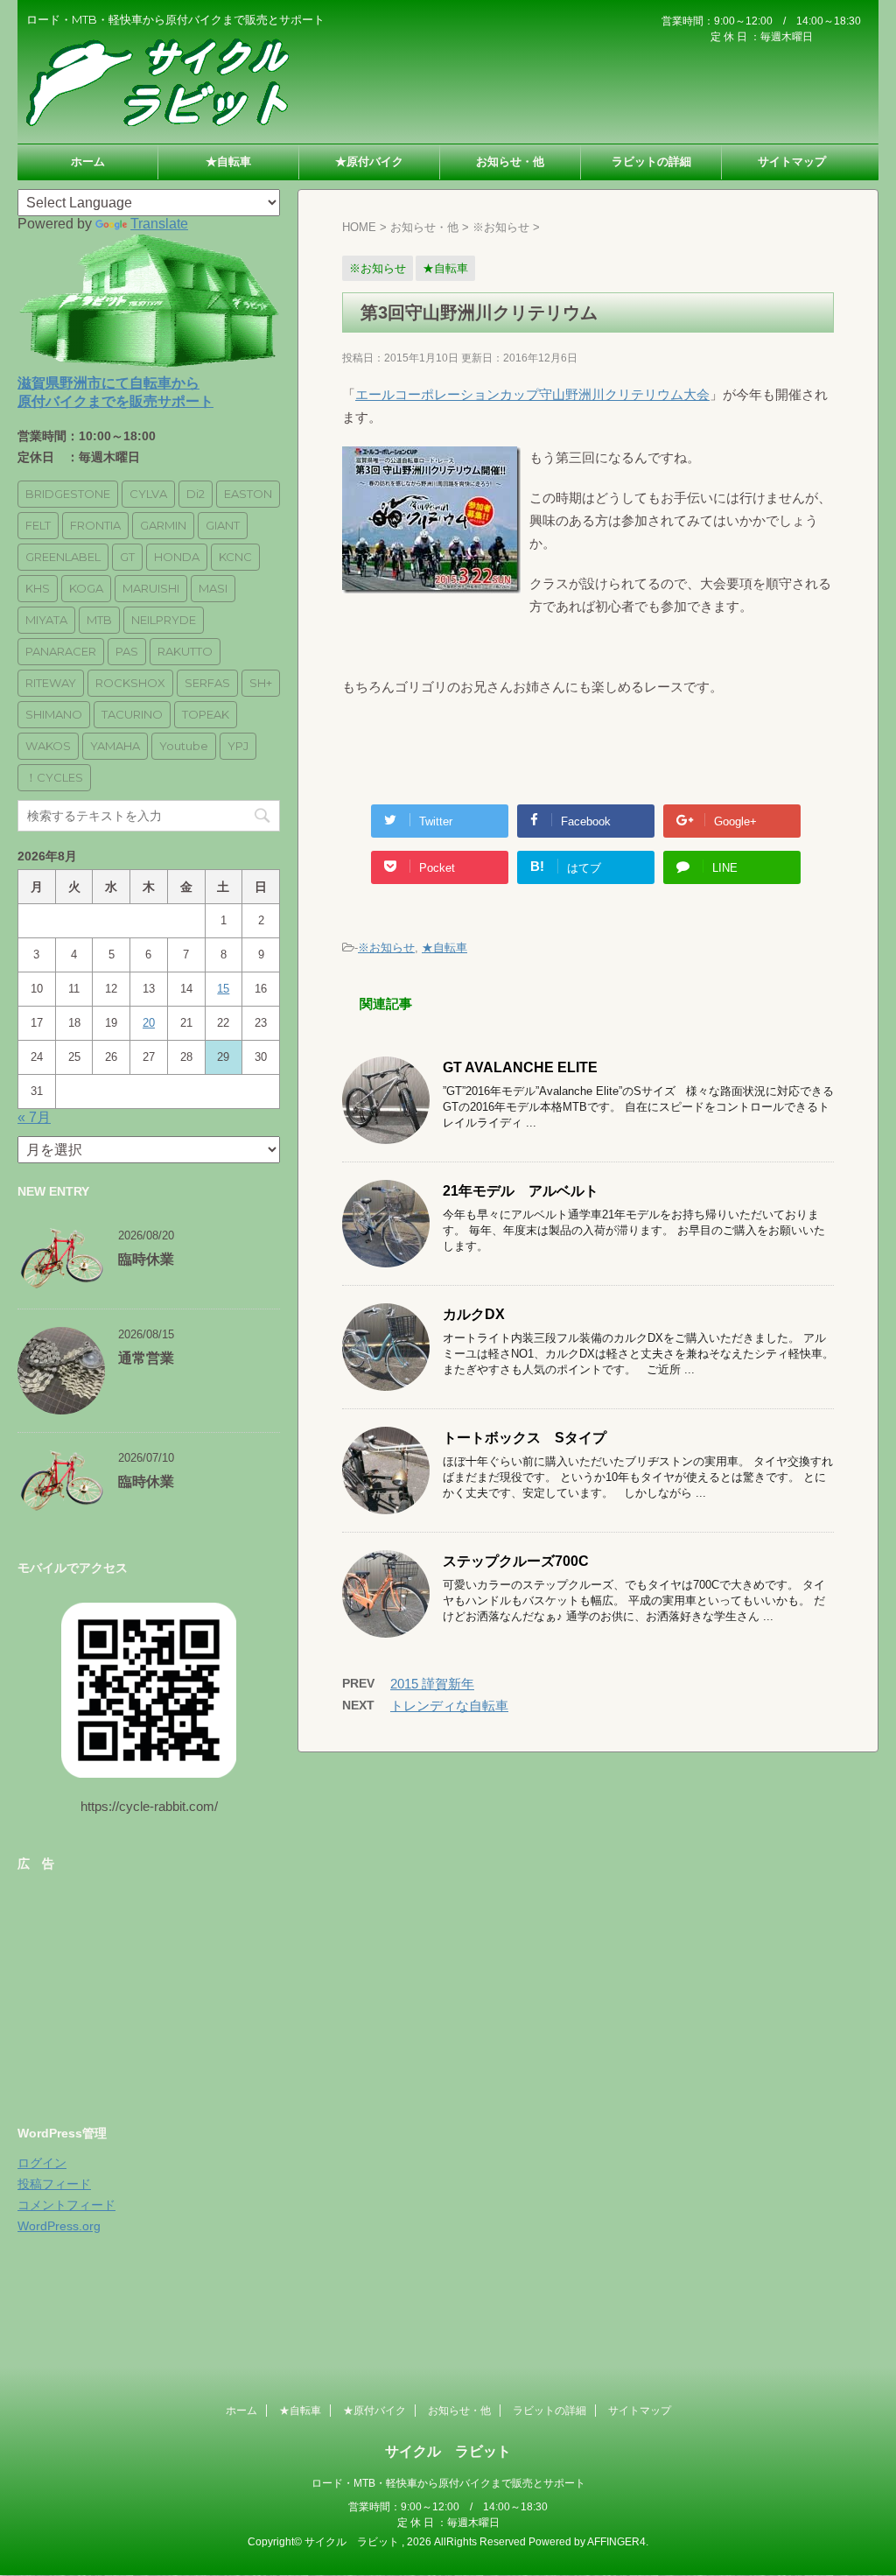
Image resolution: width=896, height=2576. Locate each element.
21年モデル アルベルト (521, 1191)
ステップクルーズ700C (516, 1561)
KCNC (235, 557)
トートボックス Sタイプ (525, 1438)
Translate (159, 224)
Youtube (184, 746)
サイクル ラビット (448, 2451)
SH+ (261, 683)
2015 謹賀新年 (432, 1684)
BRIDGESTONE (68, 494)
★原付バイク (369, 161)
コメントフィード (66, 2205)
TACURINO (132, 714)
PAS (127, 651)
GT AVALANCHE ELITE (520, 1067)
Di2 (196, 494)
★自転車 (228, 161)
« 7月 (34, 1117)
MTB (99, 620)
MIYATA (46, 620)
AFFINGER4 (616, 2542)
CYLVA (148, 494)
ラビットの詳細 (651, 161)
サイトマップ (792, 161)
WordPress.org (59, 2226)
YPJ (238, 746)
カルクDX (474, 1314)
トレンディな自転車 (449, 1706)
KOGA (86, 588)
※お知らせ (386, 948)
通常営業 (146, 1358)
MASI (213, 588)
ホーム (88, 161)
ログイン (42, 2163)
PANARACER (61, 651)
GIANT (223, 525)
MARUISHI (151, 588)
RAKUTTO (185, 651)
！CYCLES (54, 777)
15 (223, 989)
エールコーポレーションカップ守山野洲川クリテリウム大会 (532, 394)
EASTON (248, 494)
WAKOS (48, 746)
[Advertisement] (149, 1992)
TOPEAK (206, 714)
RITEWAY (51, 683)
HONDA (177, 557)
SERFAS (207, 683)
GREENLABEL (63, 557)
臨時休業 (146, 1259)
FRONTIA (95, 525)
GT (127, 557)
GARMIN (163, 525)
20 (149, 1023)
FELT (38, 525)
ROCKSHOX (130, 683)
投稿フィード (54, 2184)
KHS (38, 588)
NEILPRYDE (164, 620)
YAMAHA (115, 746)
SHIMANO (54, 714)
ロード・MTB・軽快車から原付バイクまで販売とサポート (448, 2483)
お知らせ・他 (510, 161)
